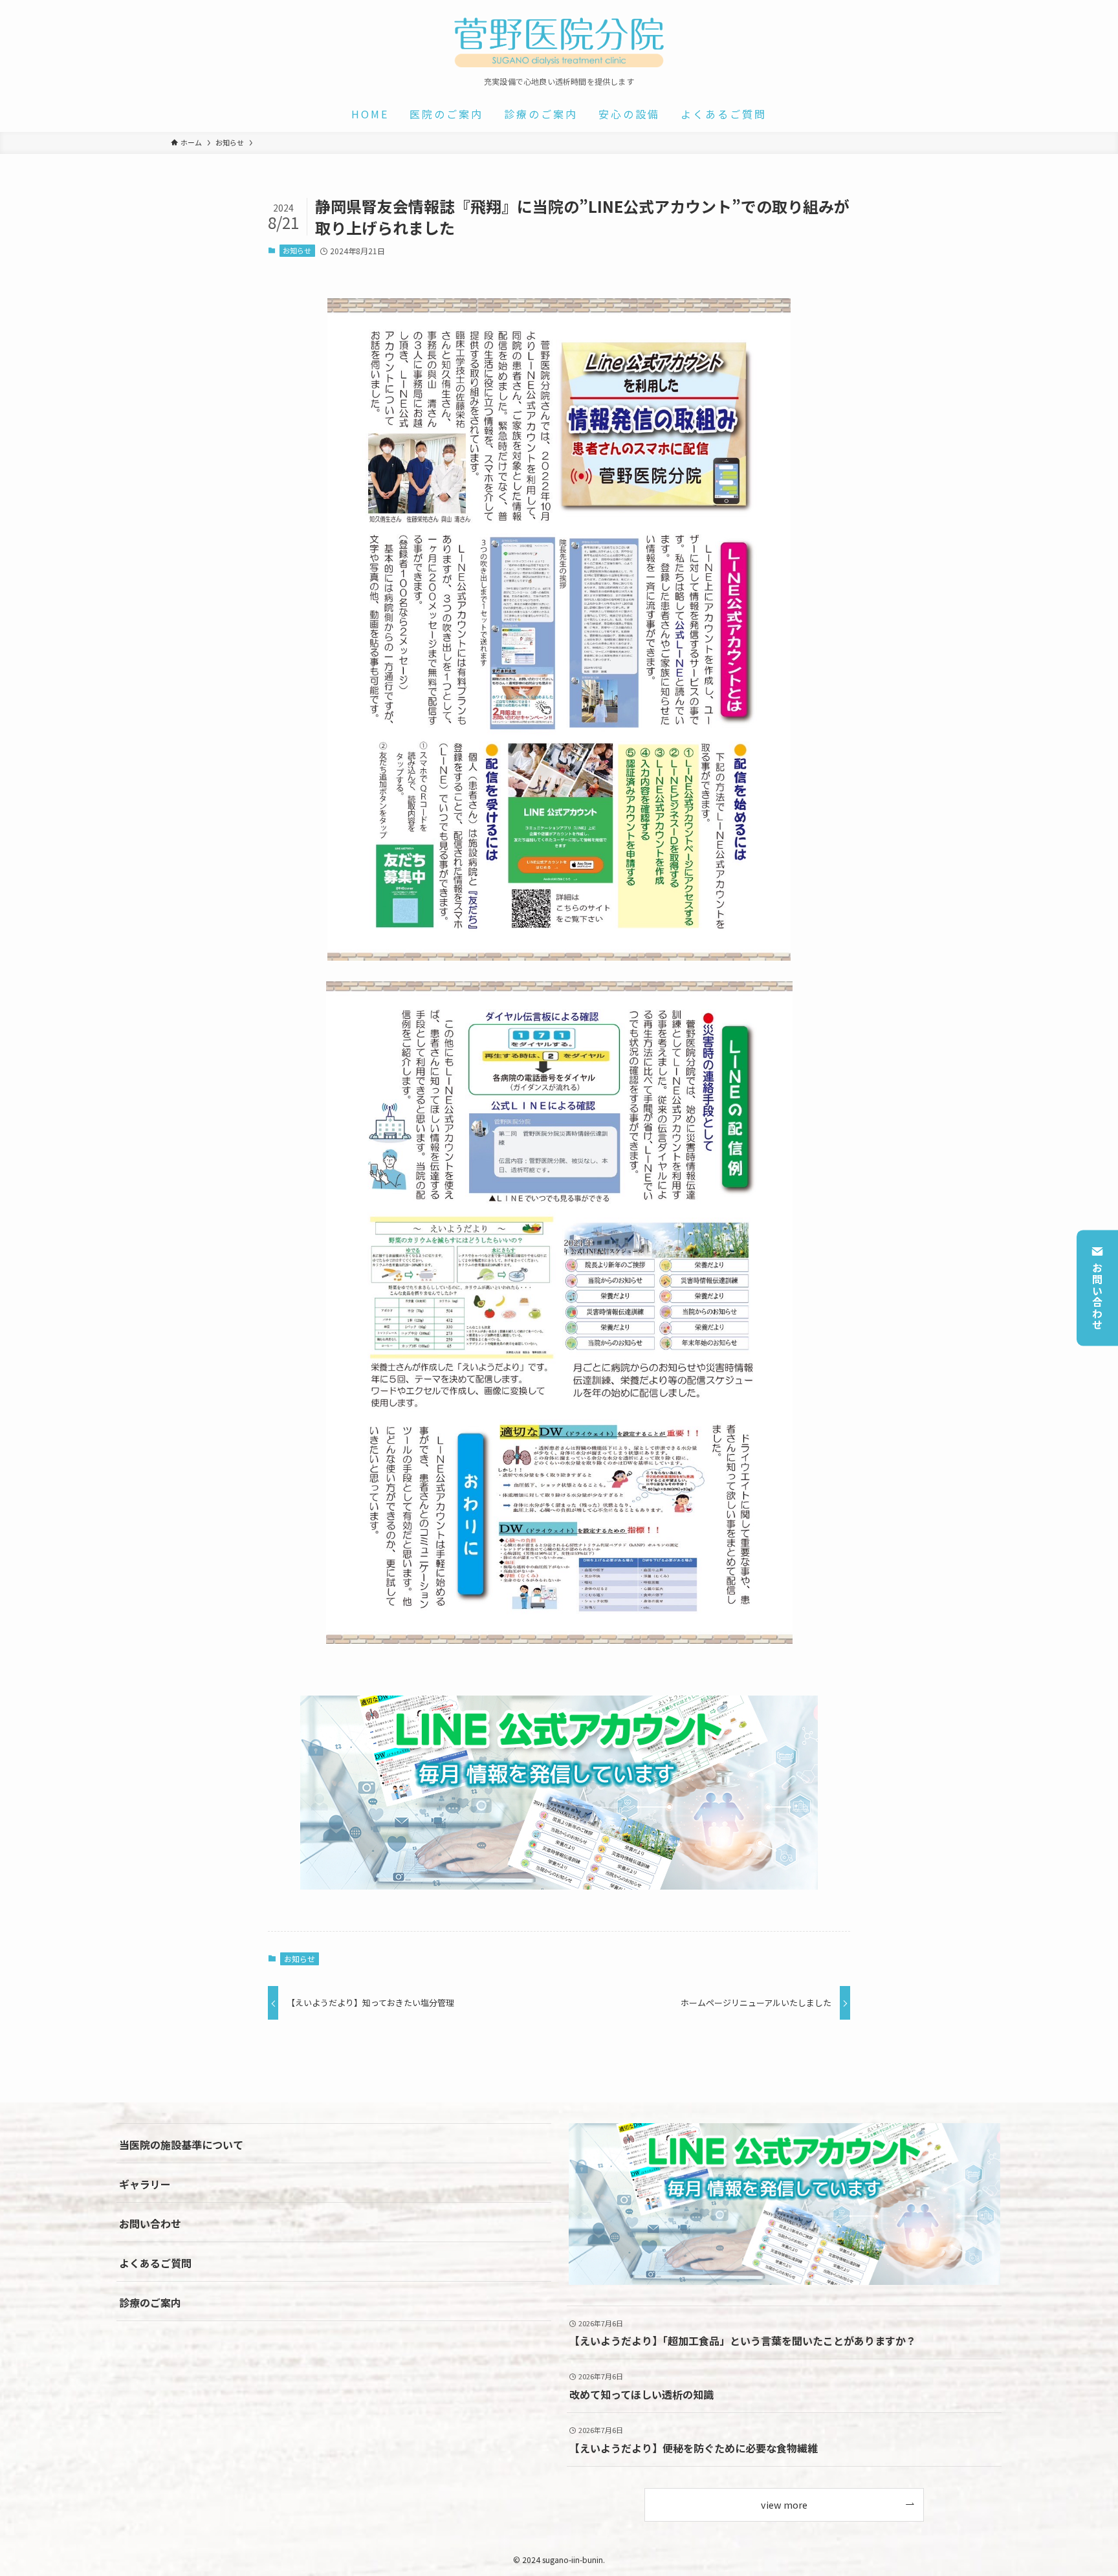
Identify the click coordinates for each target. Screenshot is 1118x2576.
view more (784, 2505)
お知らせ (297, 250)
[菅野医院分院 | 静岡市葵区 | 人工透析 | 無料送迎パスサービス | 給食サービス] (559, 41)
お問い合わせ (1097, 1296)
